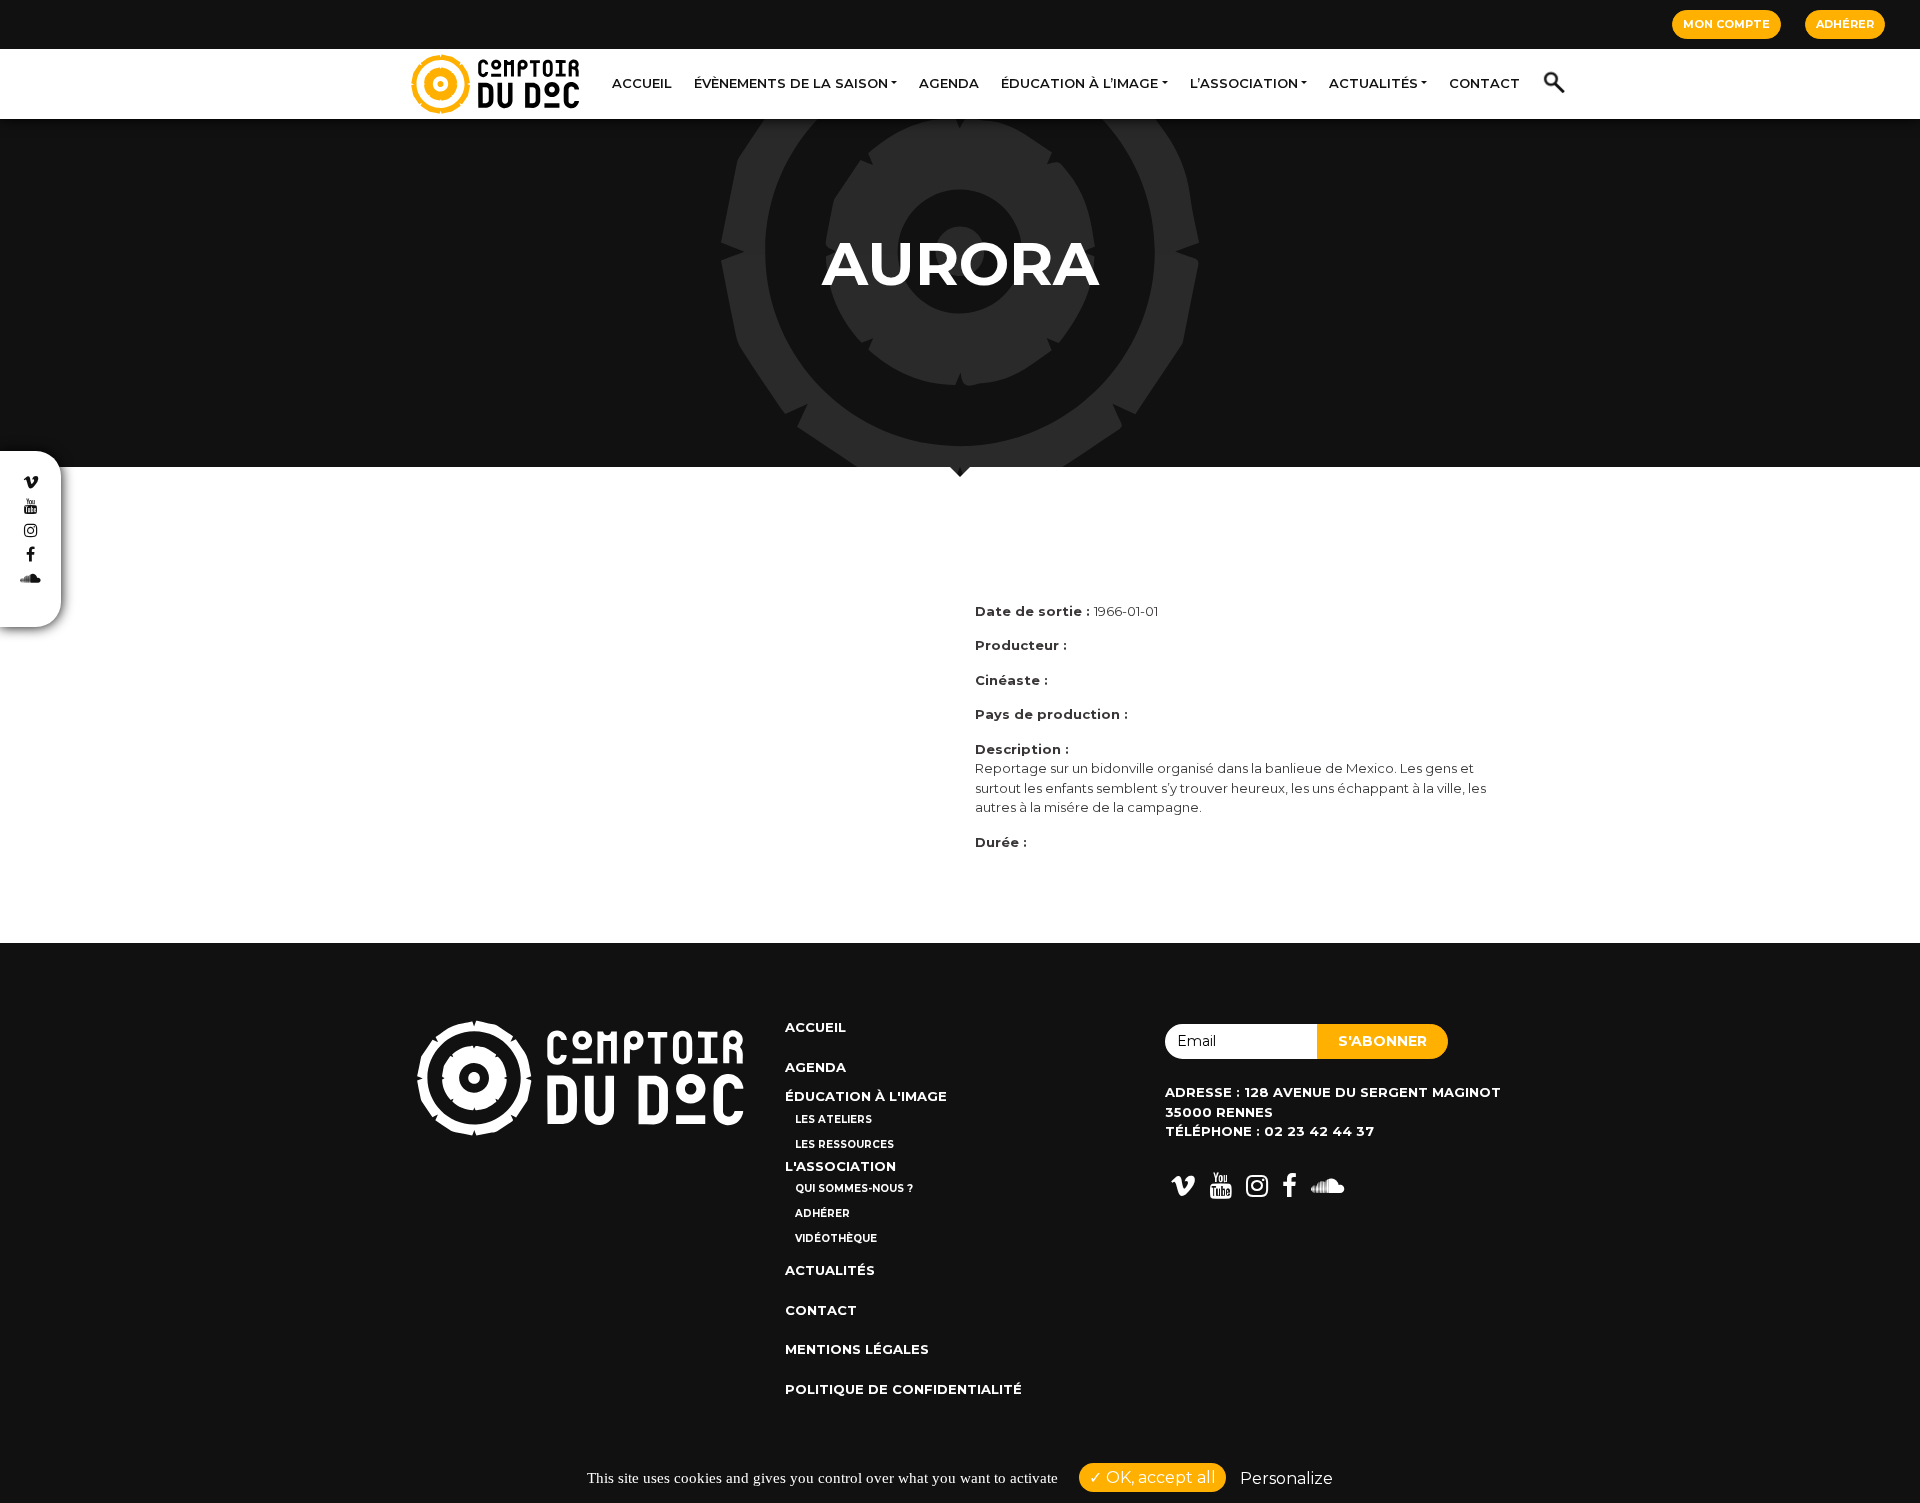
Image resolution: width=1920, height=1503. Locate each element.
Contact (1484, 83)
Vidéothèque (836, 1238)
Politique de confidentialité (903, 1389)
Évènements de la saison (791, 83)
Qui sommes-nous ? (854, 1188)
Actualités (1373, 83)
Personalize (1286, 1478)
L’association (1244, 83)
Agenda (949, 83)
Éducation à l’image (1079, 83)
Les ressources (844, 1144)
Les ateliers (833, 1119)
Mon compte (1726, 24)
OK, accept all (1159, 1477)
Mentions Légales (857, 1349)
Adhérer (1845, 24)
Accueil (642, 83)
